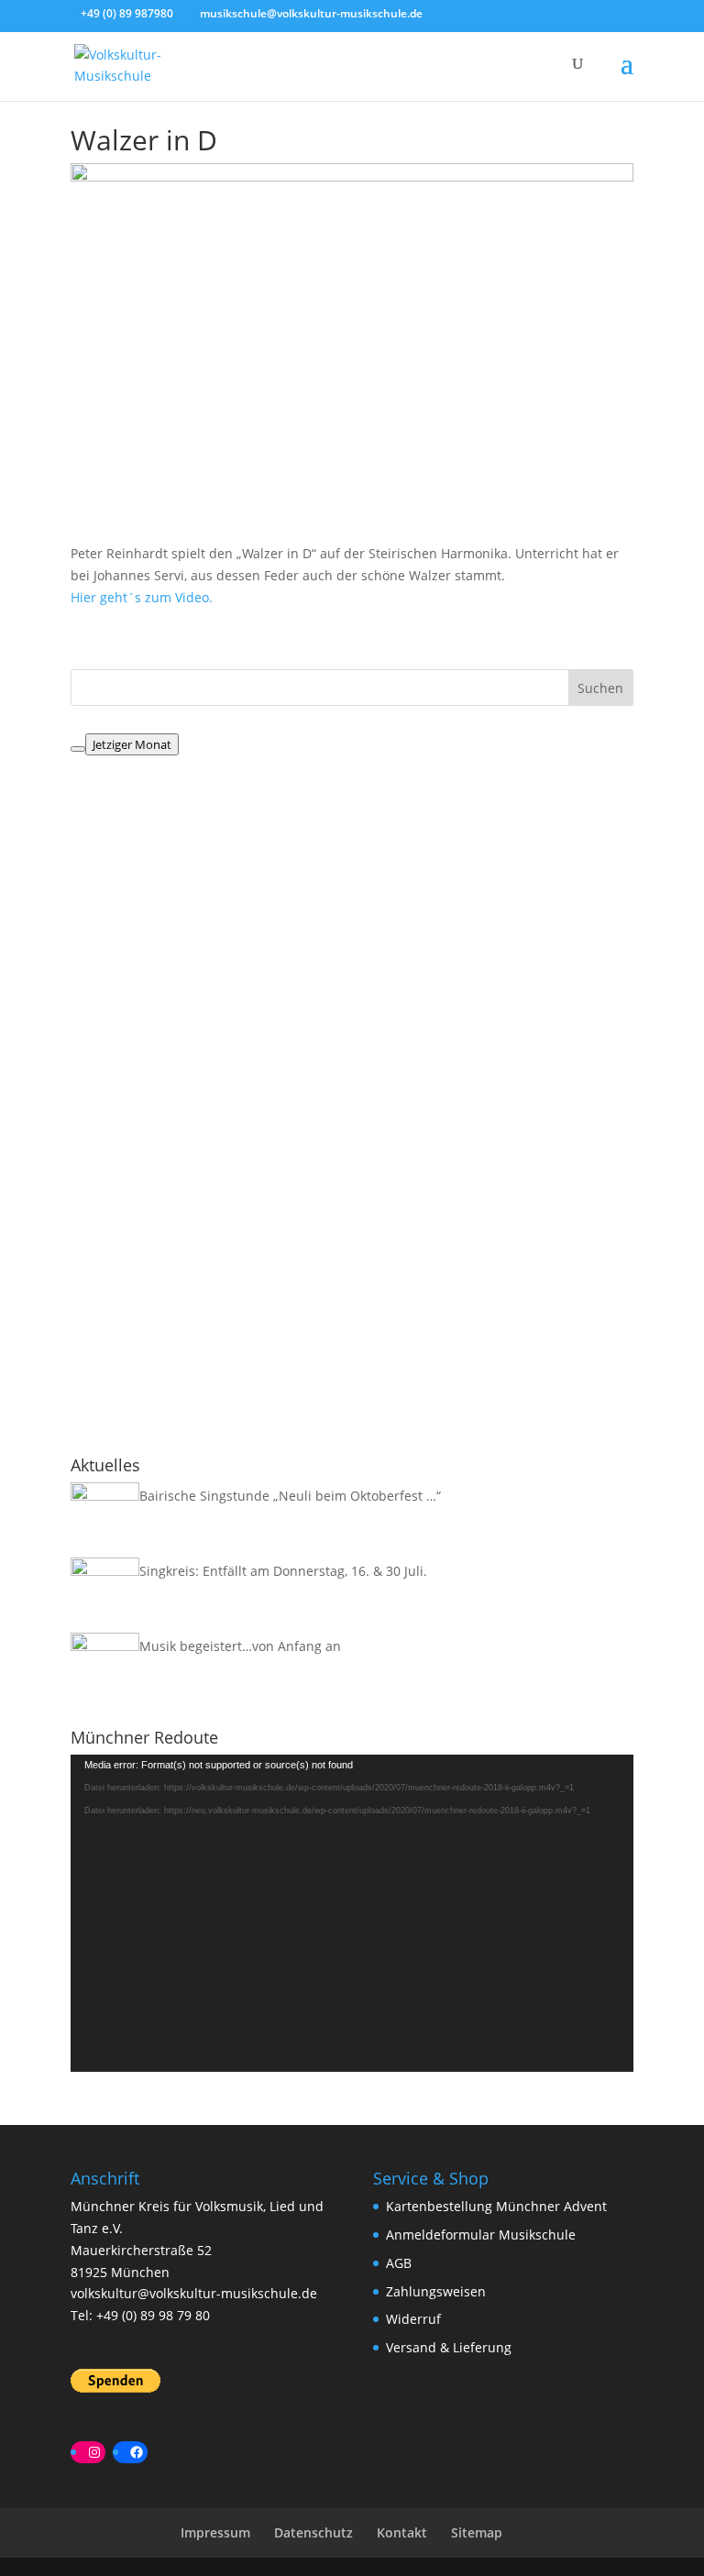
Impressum (215, 2532)
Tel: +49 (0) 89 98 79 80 (140, 2315)
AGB (399, 2263)
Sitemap (477, 2532)
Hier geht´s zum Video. (142, 597)
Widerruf (413, 2319)
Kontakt (402, 2532)
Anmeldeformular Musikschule (481, 2235)
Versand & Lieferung (449, 2347)
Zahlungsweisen (436, 2291)
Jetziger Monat (132, 744)
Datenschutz (313, 2532)
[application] (352, 1913)
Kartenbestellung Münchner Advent (496, 2206)
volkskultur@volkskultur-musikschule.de (194, 2293)
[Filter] (78, 749)
